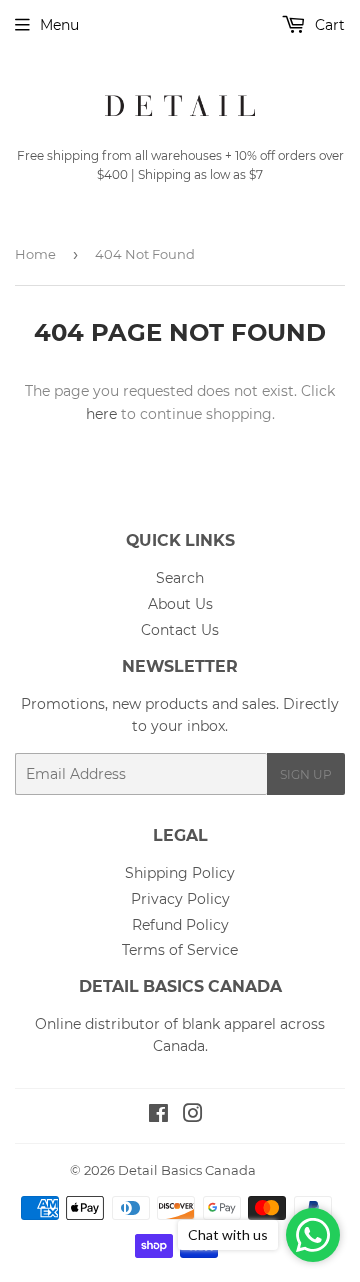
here (101, 414)
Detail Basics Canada (187, 1170)
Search (180, 578)
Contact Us (180, 630)
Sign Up (306, 774)
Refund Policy (180, 925)
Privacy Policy (180, 899)
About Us (180, 604)
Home (35, 254)
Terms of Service (180, 950)
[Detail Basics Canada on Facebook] (158, 1116)
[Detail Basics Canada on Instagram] (193, 1116)
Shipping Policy (180, 873)
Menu (59, 25)
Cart (328, 25)
